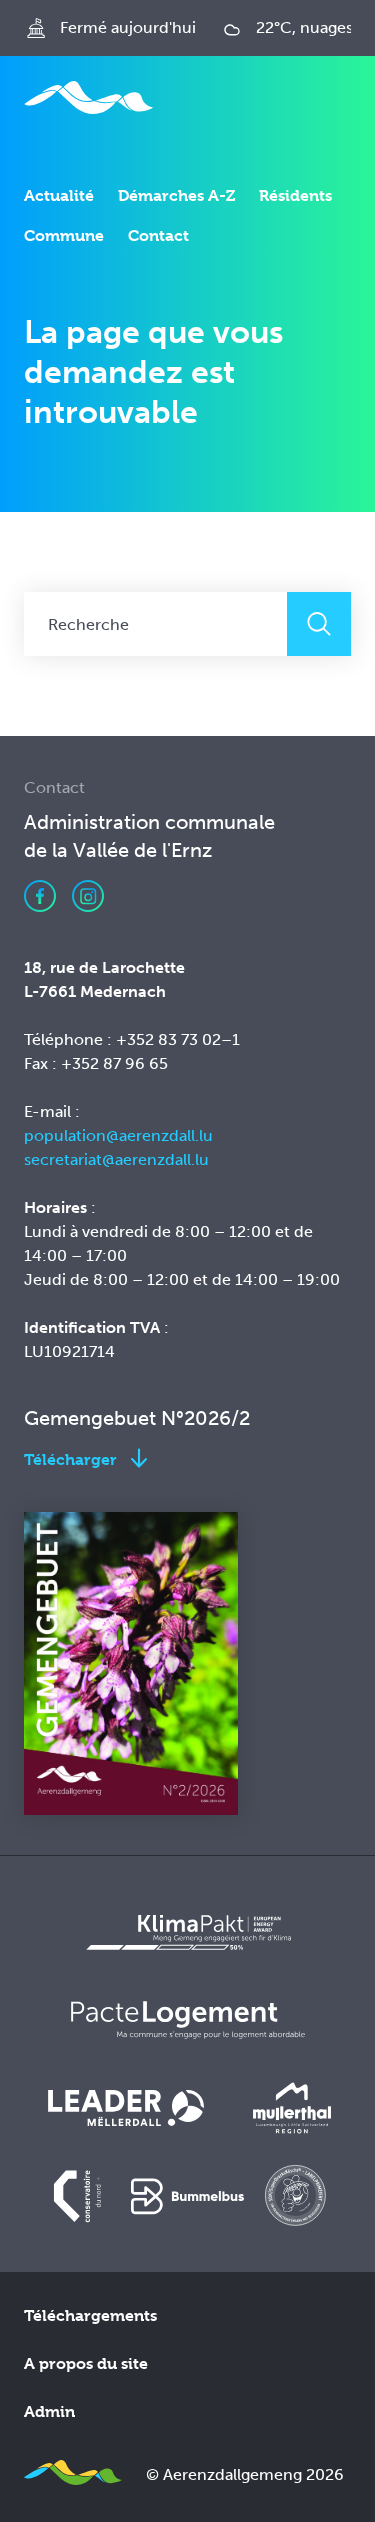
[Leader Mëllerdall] (126, 2108)
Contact (158, 235)
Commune (64, 235)
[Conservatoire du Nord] (79, 2196)
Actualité (59, 195)
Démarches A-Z (176, 195)
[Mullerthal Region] (292, 2108)
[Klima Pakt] (187, 1932)
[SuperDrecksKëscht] (296, 2196)
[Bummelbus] (187, 2196)
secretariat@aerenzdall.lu (116, 1159)
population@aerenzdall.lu (118, 1135)
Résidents (295, 195)
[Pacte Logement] (188, 2020)
